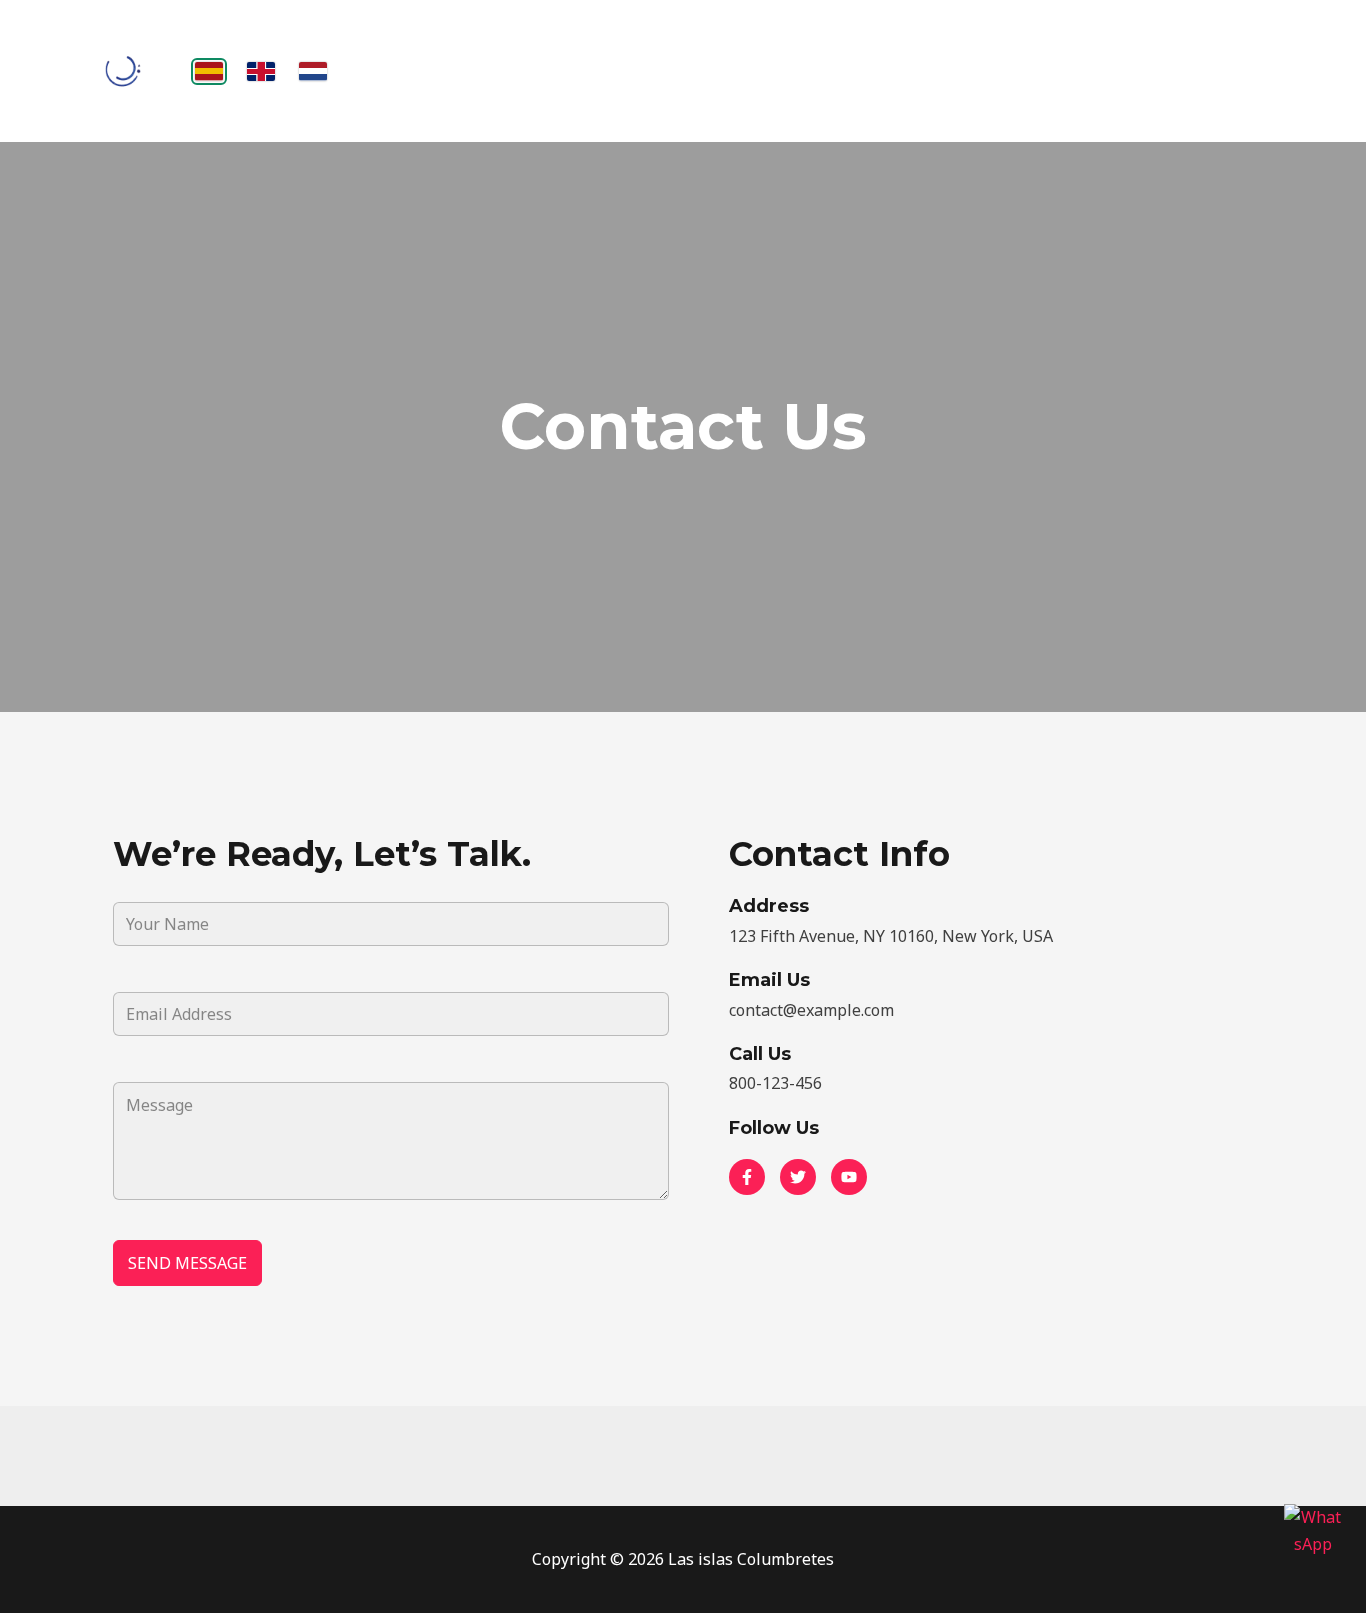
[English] (261, 71)
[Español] (209, 71)
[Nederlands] (313, 71)
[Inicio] (123, 71)
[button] (747, 1177)
